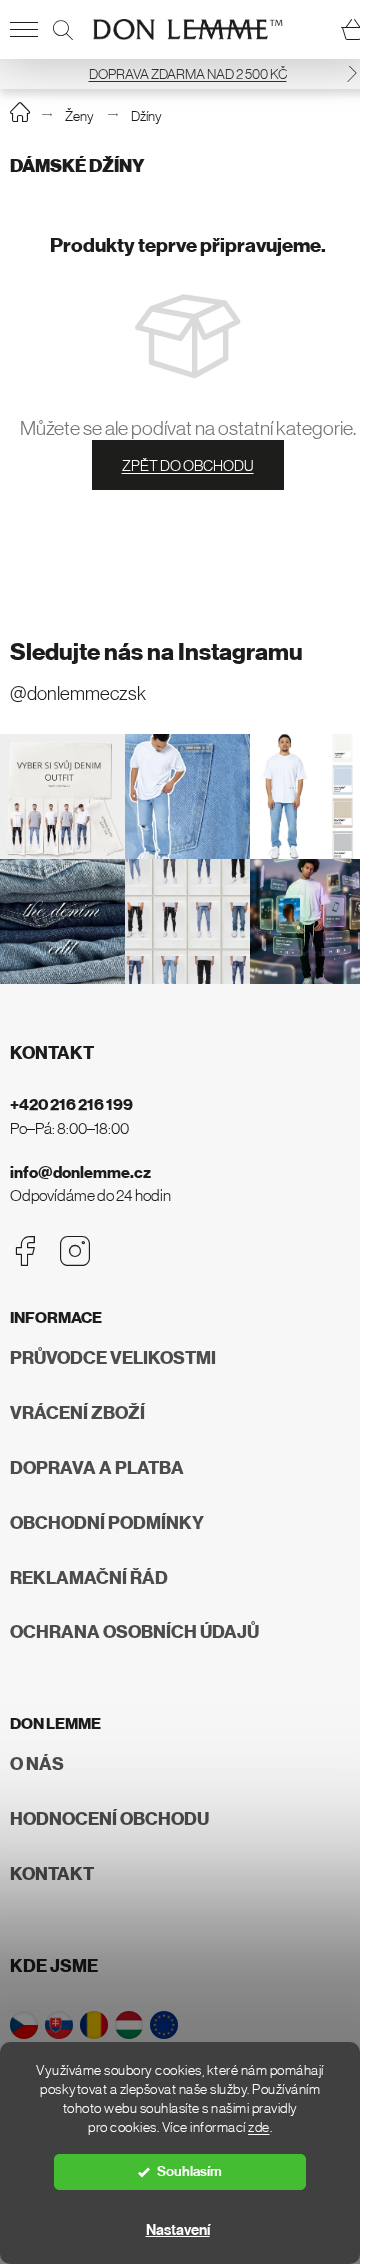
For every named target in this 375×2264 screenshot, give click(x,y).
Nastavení (178, 2230)
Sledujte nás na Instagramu (156, 652)
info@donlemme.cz (80, 1172)
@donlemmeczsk (78, 693)
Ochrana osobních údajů (134, 1632)
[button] (352, 73)
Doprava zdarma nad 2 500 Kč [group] (188, 74)
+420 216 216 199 (71, 1104)
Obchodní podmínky (107, 1523)
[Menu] (24, 30)
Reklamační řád (89, 1578)
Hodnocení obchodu (109, 1819)
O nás (37, 1764)
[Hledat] (63, 30)
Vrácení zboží (77, 1413)
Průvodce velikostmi (113, 1358)
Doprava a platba (97, 1468)
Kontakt (52, 1874)
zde (259, 2127)
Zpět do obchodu (188, 465)
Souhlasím (189, 2171)
